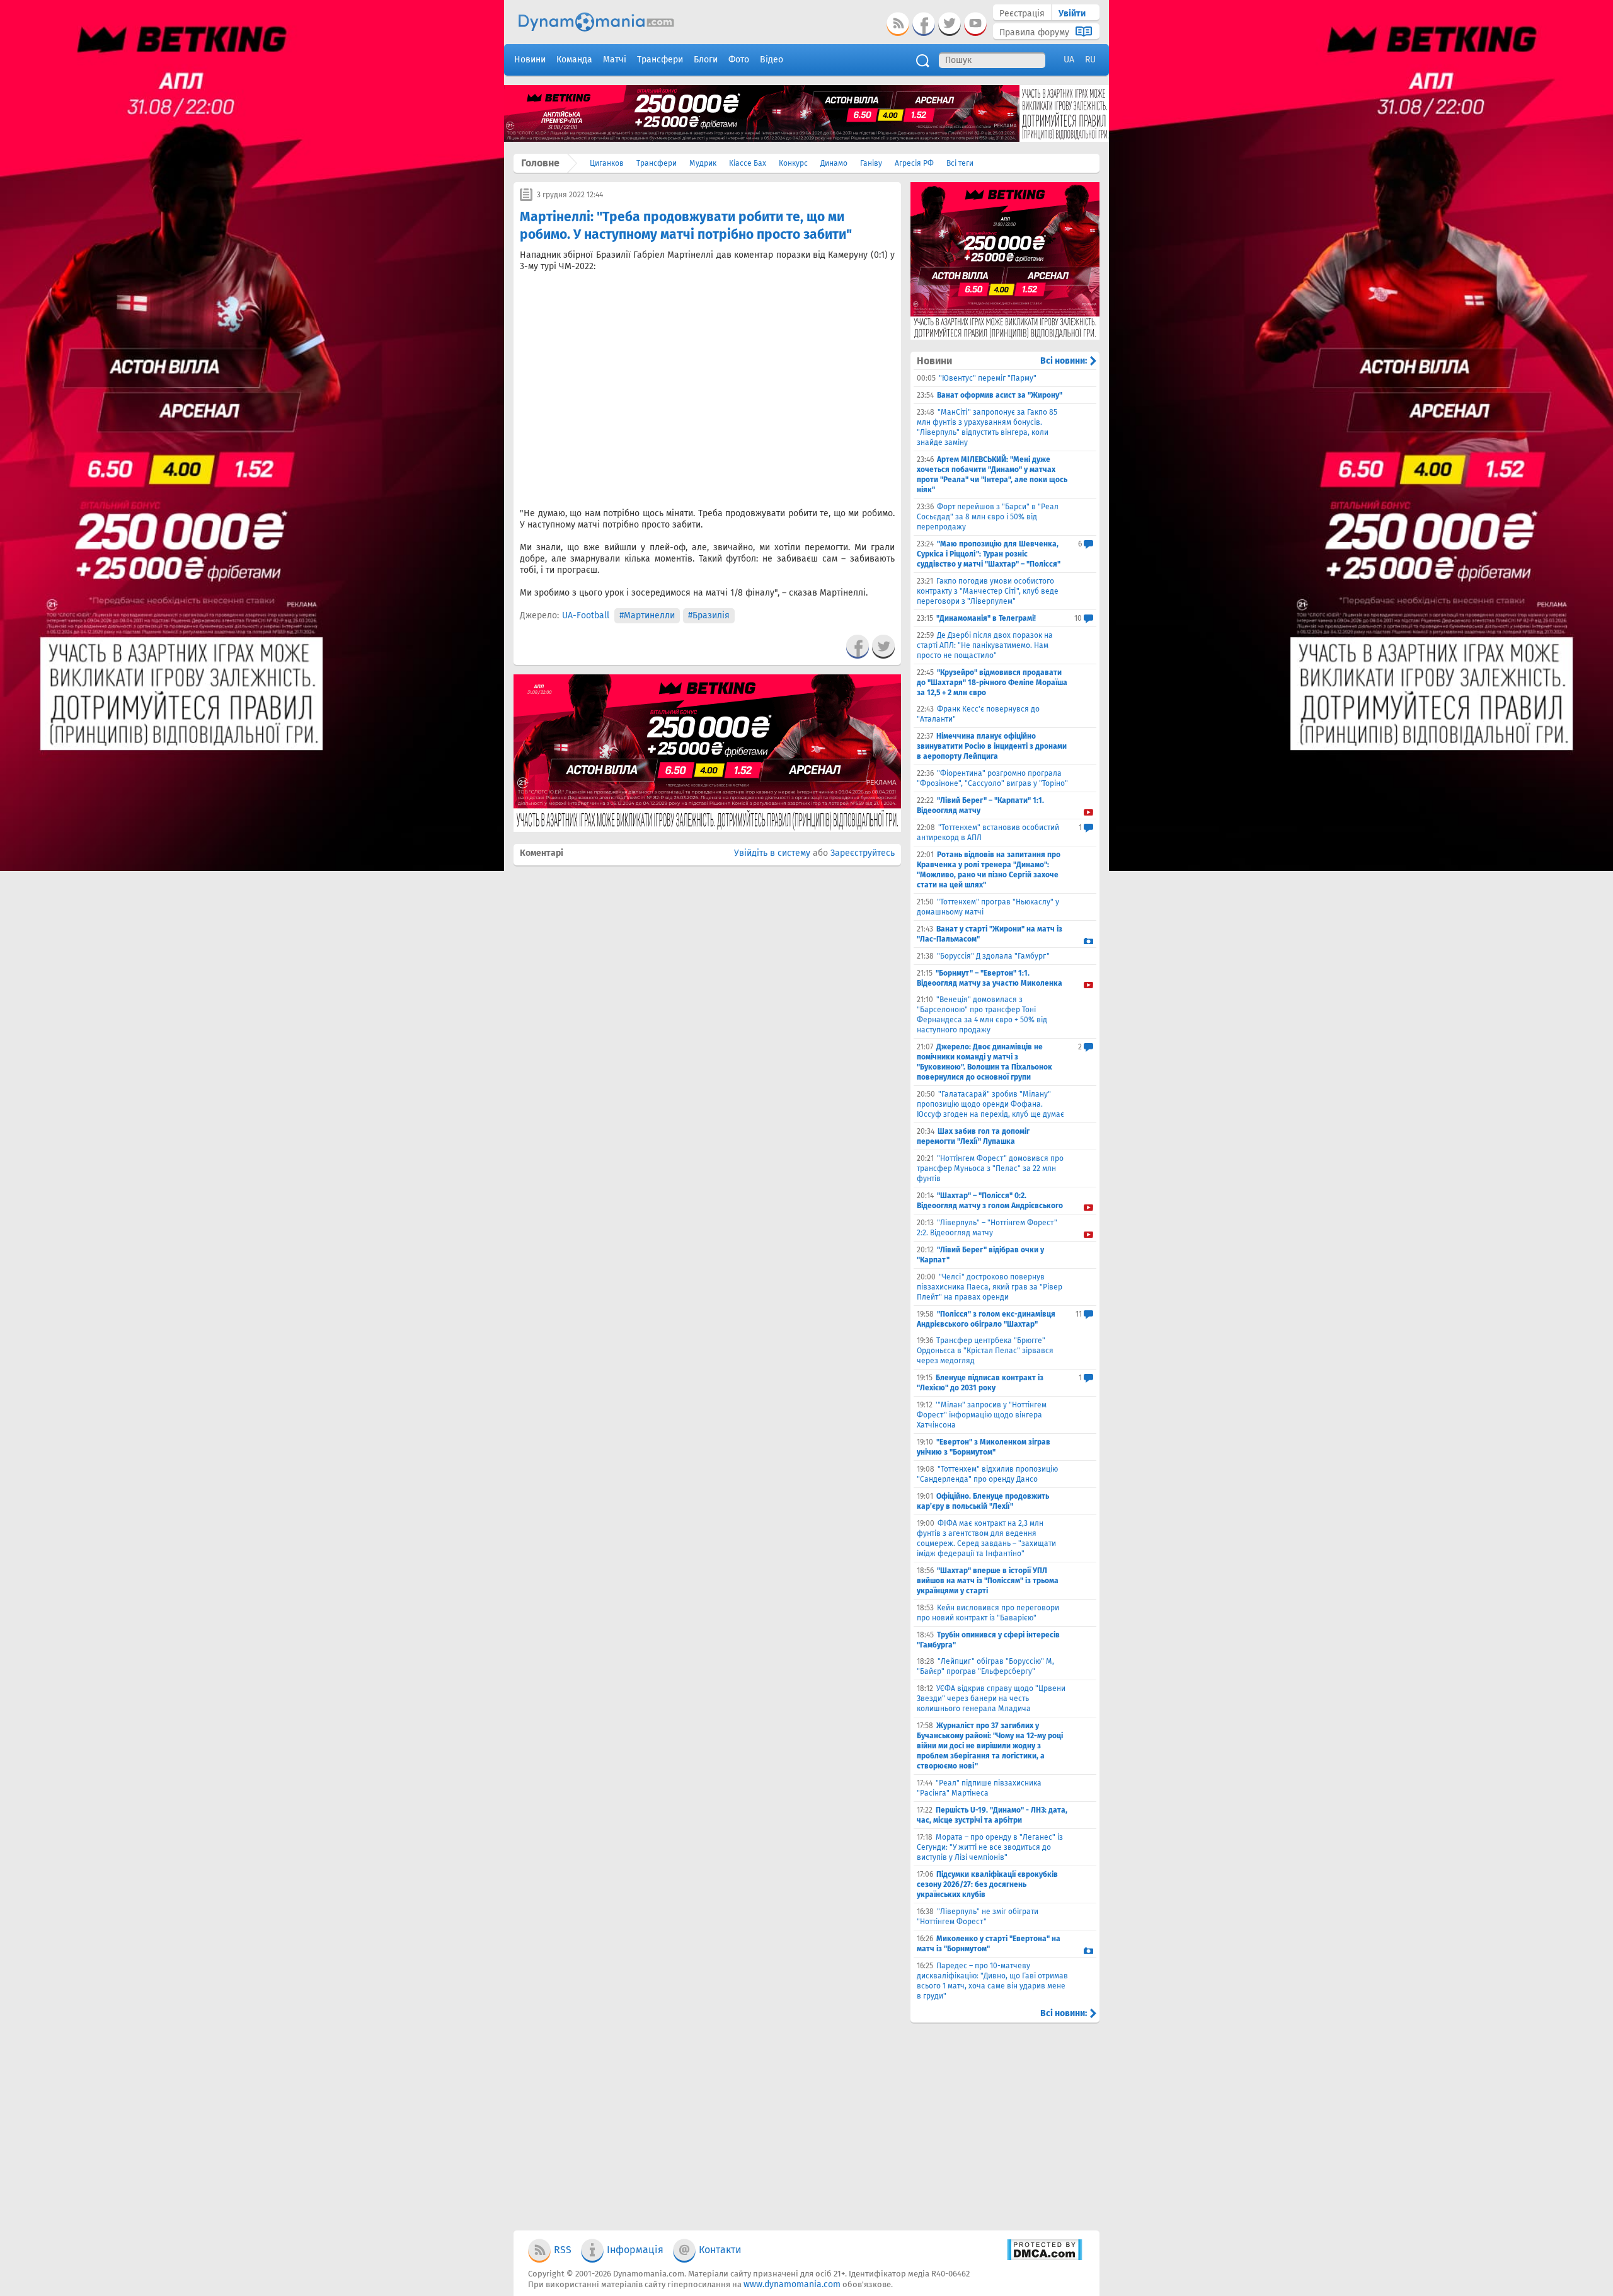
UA (1069, 60)
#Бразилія (709, 615)
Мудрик (703, 163)
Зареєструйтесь (863, 853)
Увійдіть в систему (772, 853)
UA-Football (586, 615)
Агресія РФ (914, 163)
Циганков (607, 163)
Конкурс (793, 163)
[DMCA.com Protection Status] (1044, 2258)
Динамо (834, 163)
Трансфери (657, 163)
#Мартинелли (647, 615)
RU (1090, 60)
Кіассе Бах (748, 163)
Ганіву (871, 163)
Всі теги (960, 163)
